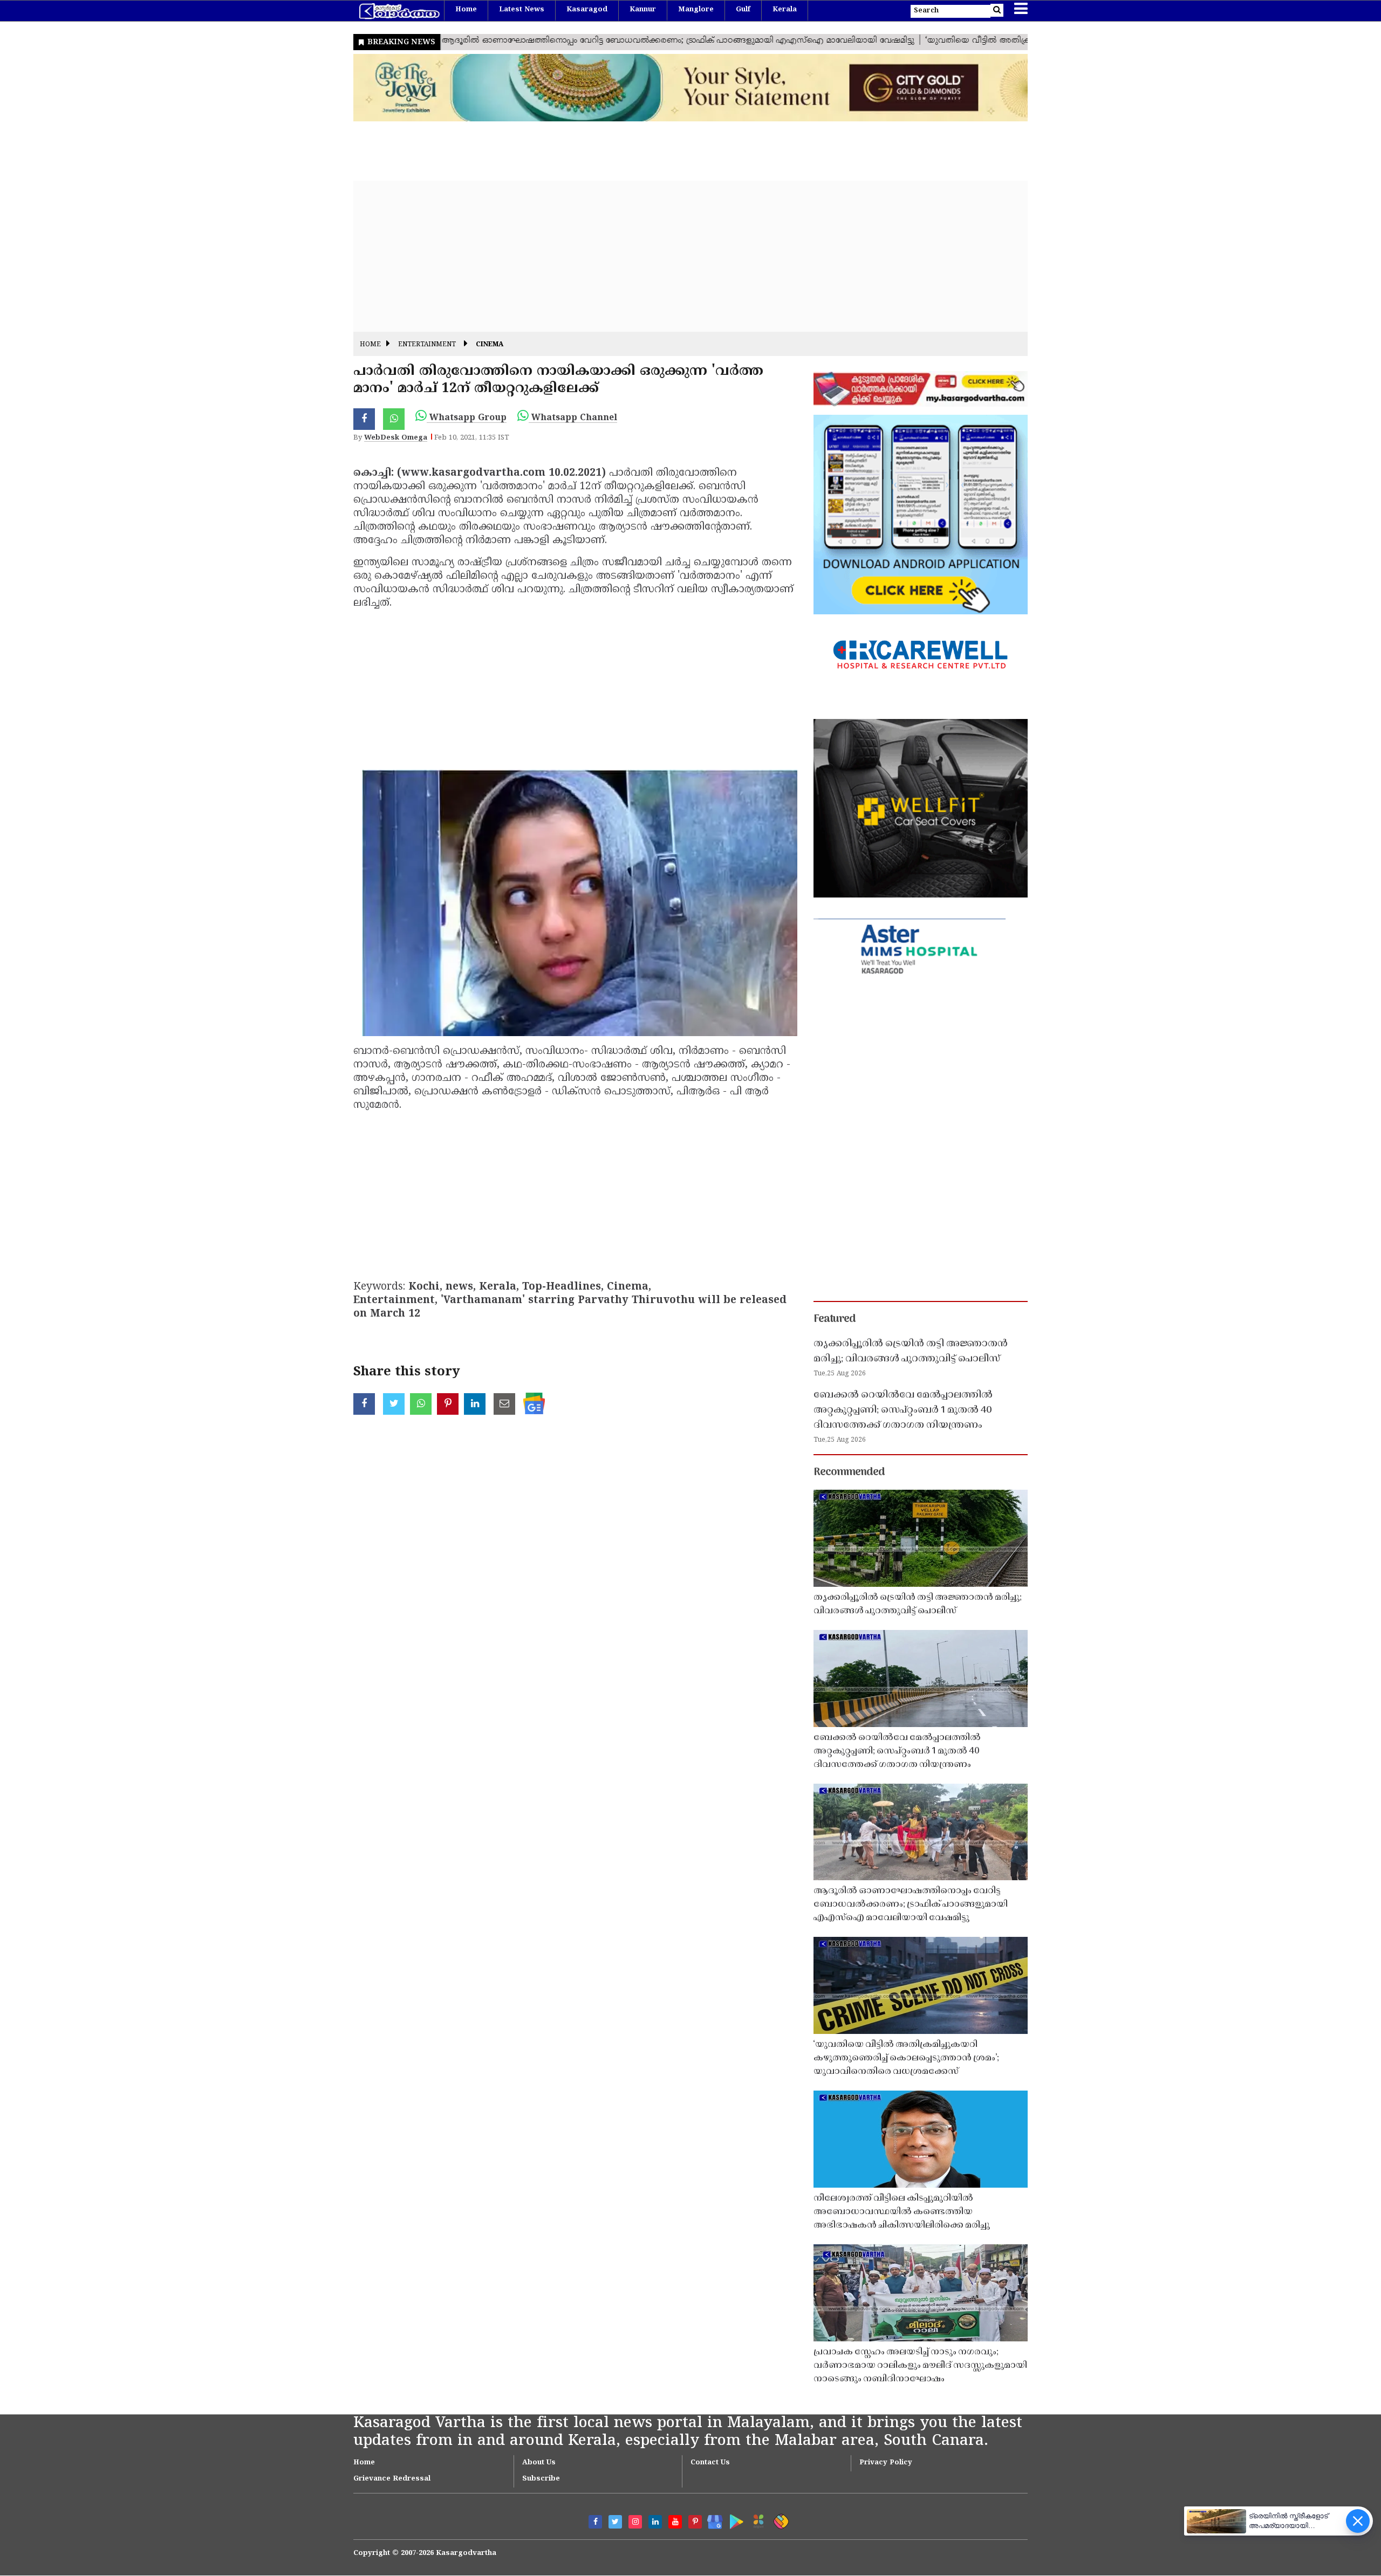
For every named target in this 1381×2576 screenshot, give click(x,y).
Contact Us (710, 2463)
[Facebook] (595, 2522)
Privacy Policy (886, 2463)
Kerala (785, 10)
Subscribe (541, 2479)
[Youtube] (675, 2522)
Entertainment (427, 345)
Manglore (696, 10)
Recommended (849, 1472)
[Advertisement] (677, 256)
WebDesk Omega (396, 438)
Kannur (643, 10)
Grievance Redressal (392, 2479)
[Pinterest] (695, 2522)
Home (466, 10)
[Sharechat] (779, 2520)
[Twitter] (615, 2522)
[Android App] (734, 2520)
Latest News (522, 10)
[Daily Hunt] (757, 2520)
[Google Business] (711, 2520)
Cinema (490, 345)
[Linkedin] (655, 2522)
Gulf (743, 10)
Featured (835, 1319)
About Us (539, 2463)
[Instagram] (635, 2522)
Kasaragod (587, 10)
